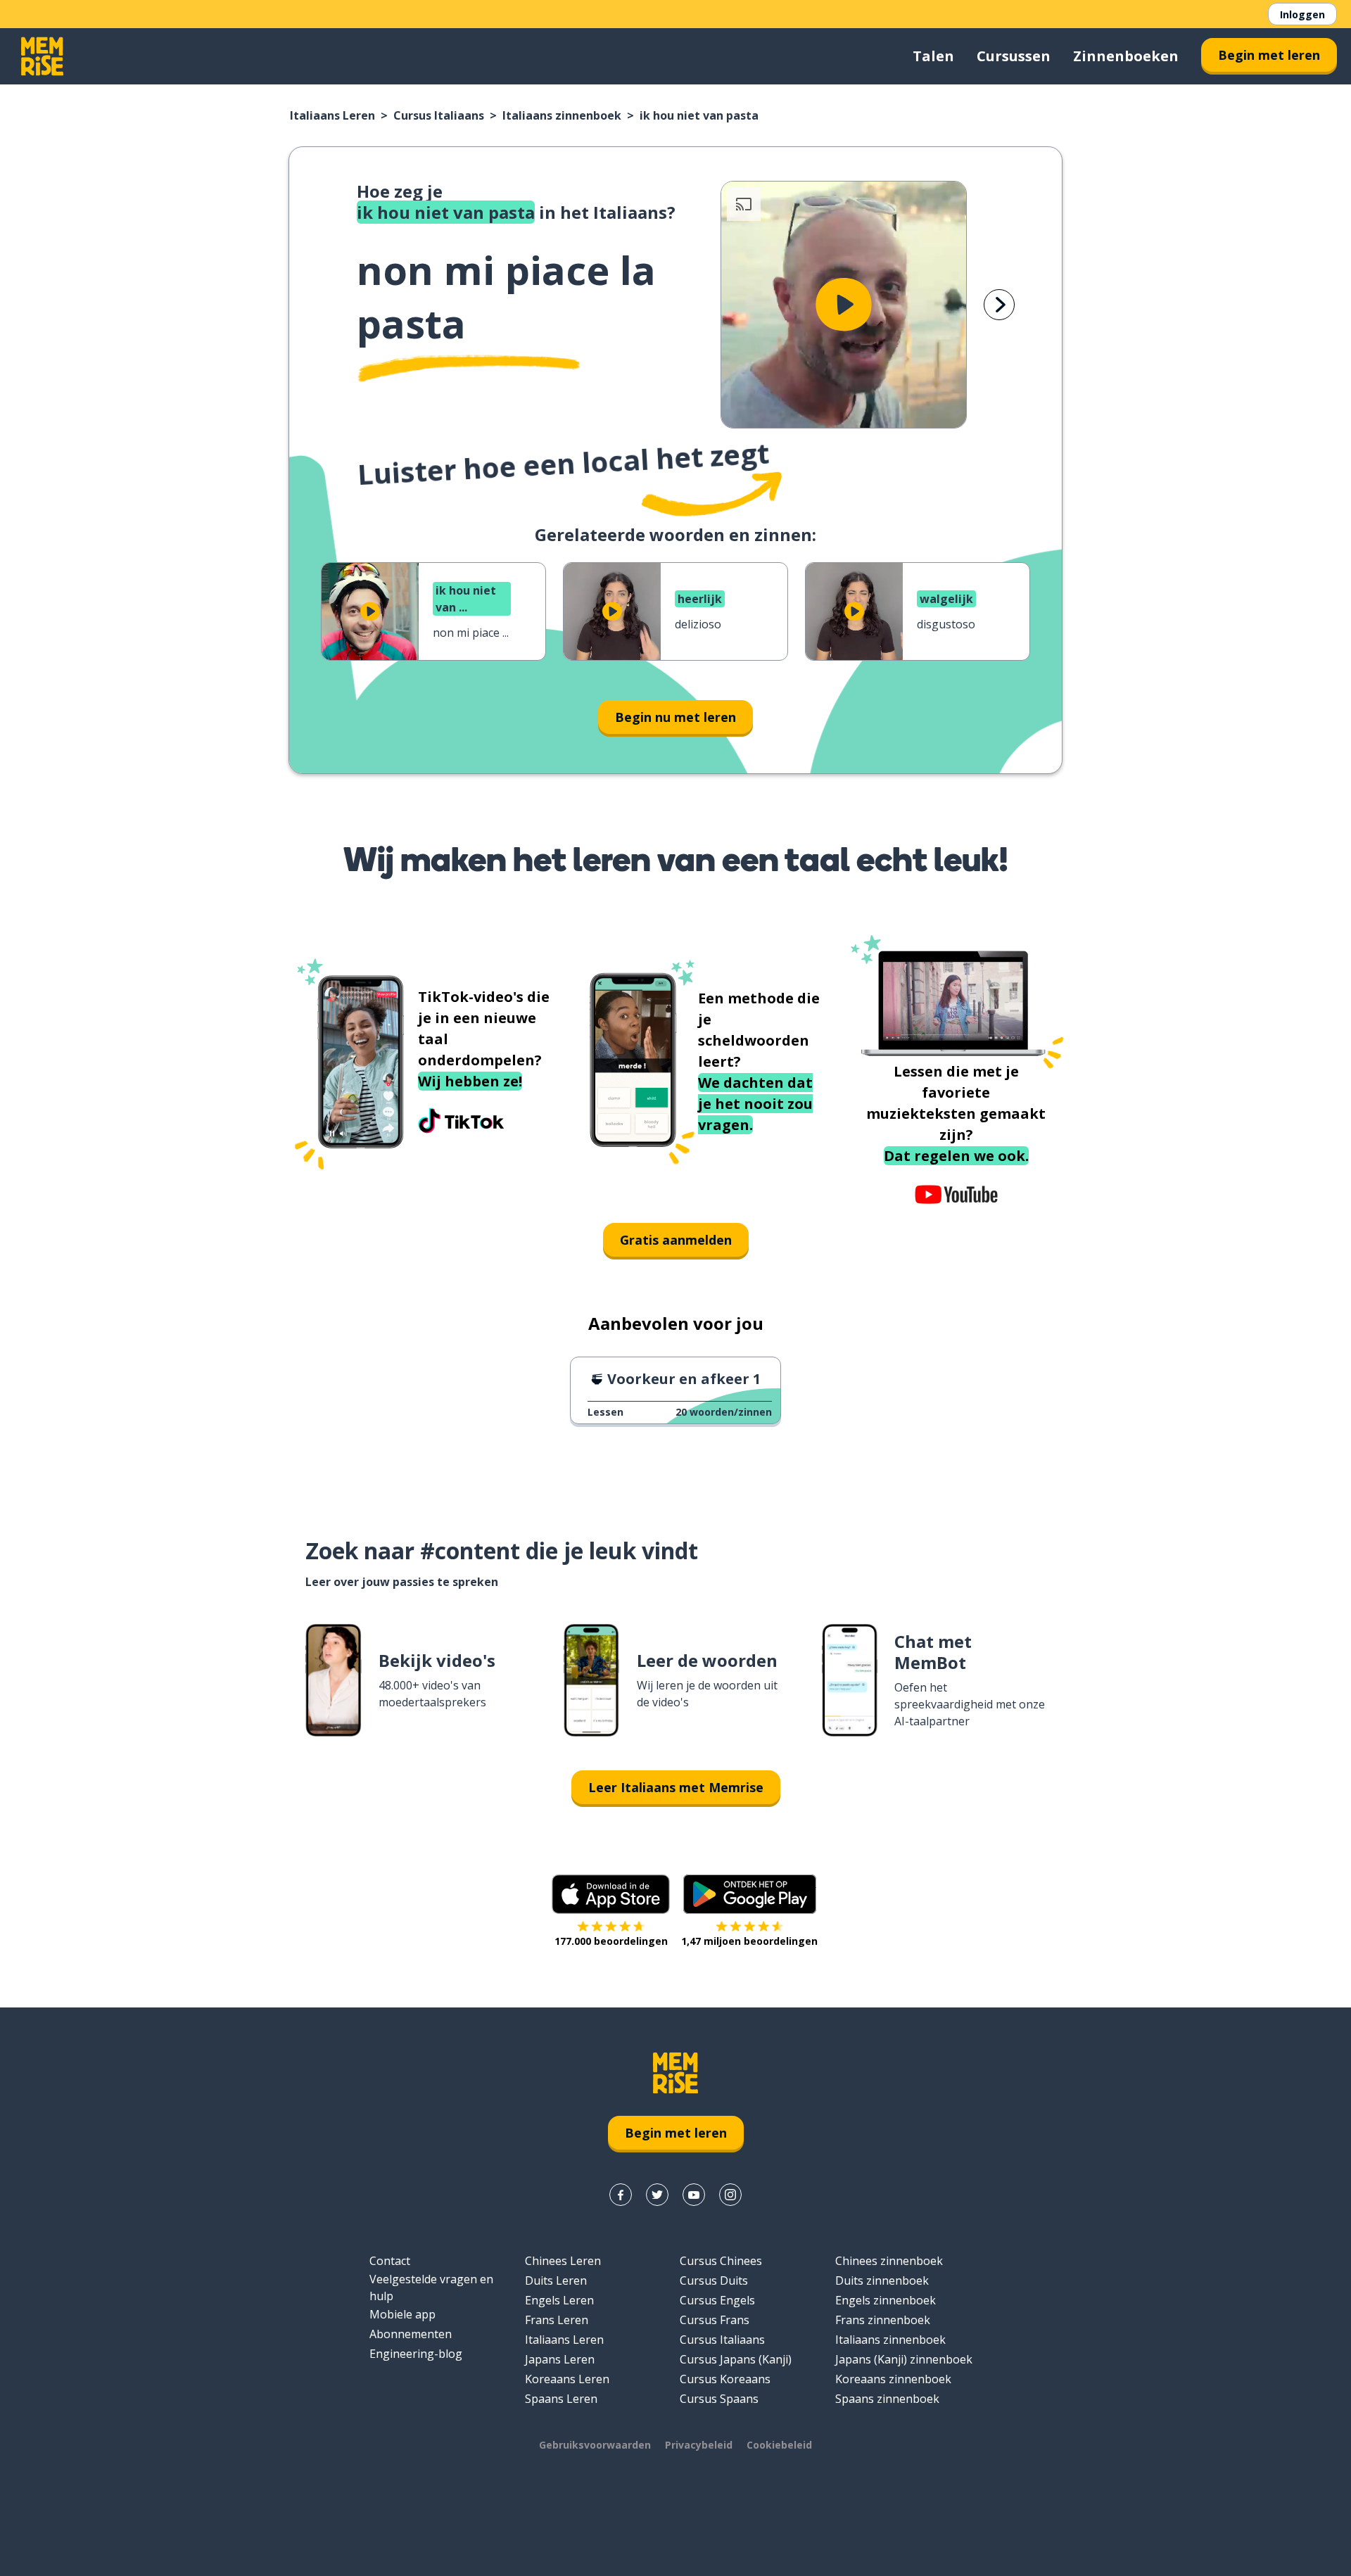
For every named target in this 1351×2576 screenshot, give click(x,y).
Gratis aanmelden (676, 1240)
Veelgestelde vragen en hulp (431, 2288)
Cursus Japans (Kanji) (736, 2359)
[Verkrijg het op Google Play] (750, 1894)
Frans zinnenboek (883, 2320)
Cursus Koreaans (725, 2379)
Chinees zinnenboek (889, 2261)
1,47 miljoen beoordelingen (749, 1941)
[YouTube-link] (694, 2195)
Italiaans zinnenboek (562, 115)
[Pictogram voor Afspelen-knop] (844, 305)
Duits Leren (556, 2280)
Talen (933, 56)
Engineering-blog (416, 2354)
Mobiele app (402, 2314)
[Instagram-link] (730, 2195)
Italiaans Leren (332, 115)
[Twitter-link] (657, 2195)
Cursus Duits (714, 2280)
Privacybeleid (699, 2445)
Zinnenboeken (1126, 56)
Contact (390, 2261)
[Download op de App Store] (611, 1894)
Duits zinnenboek (882, 2280)
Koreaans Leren (567, 2379)
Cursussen (1014, 56)
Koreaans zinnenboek (893, 2379)
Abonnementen (411, 2334)
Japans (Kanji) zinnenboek (904, 2359)
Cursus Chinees (721, 2261)
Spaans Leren (561, 2399)
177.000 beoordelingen (611, 1941)
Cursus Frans (715, 2320)
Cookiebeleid (779, 2445)
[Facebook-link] (621, 2195)
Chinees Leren (563, 2261)
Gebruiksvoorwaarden (595, 2445)
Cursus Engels (717, 2300)
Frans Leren (557, 2320)
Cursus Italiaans (439, 115)
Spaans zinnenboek (887, 2399)
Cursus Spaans (719, 2399)
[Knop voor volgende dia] (999, 305)
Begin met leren (1269, 55)
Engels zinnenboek (886, 2300)
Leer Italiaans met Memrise (676, 1787)
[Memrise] (42, 56)
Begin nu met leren (675, 717)
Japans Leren (560, 2359)
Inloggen (1302, 14)
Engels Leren (559, 2300)
